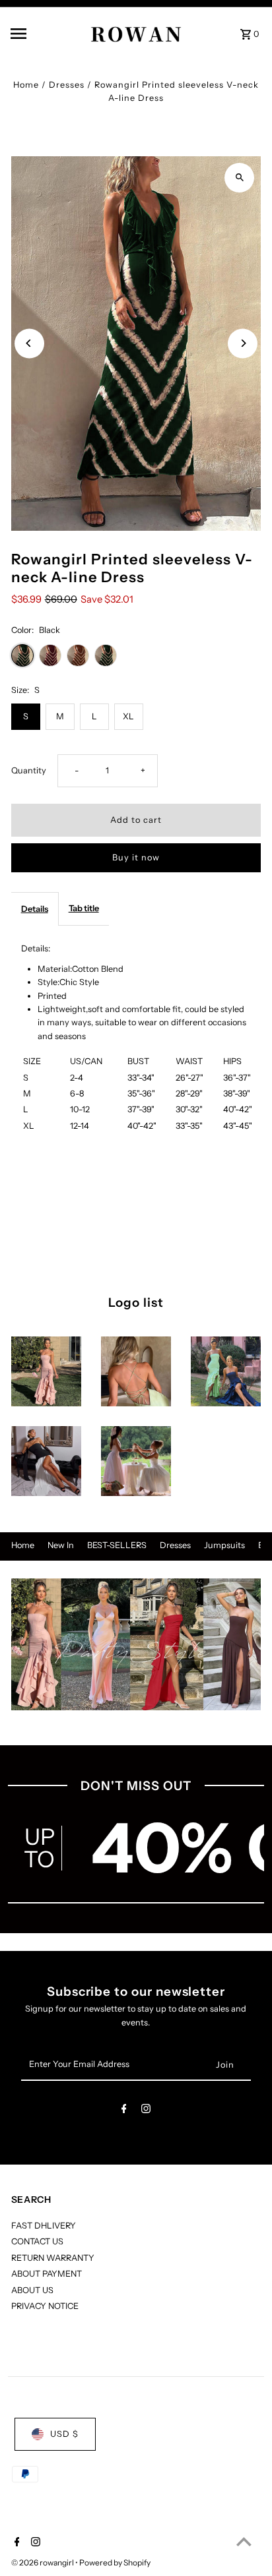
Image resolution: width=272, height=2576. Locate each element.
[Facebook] (124, 2111)
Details (35, 909)
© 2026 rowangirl (43, 2562)
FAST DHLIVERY (44, 2226)
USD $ (64, 2434)
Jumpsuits (224, 1545)
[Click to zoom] (239, 178)
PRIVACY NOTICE (45, 2306)
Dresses (67, 85)
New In (61, 1545)
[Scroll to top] (244, 2541)
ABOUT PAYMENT (47, 2274)
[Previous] (29, 343)
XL (128, 716)
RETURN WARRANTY (53, 2258)
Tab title (84, 908)
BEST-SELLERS (117, 1545)
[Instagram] (146, 2111)
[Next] (243, 343)
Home (26, 85)
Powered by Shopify (115, 2562)
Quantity (29, 770)
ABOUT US (32, 2290)
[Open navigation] (36, 34)
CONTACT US (37, 2241)
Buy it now (136, 857)
